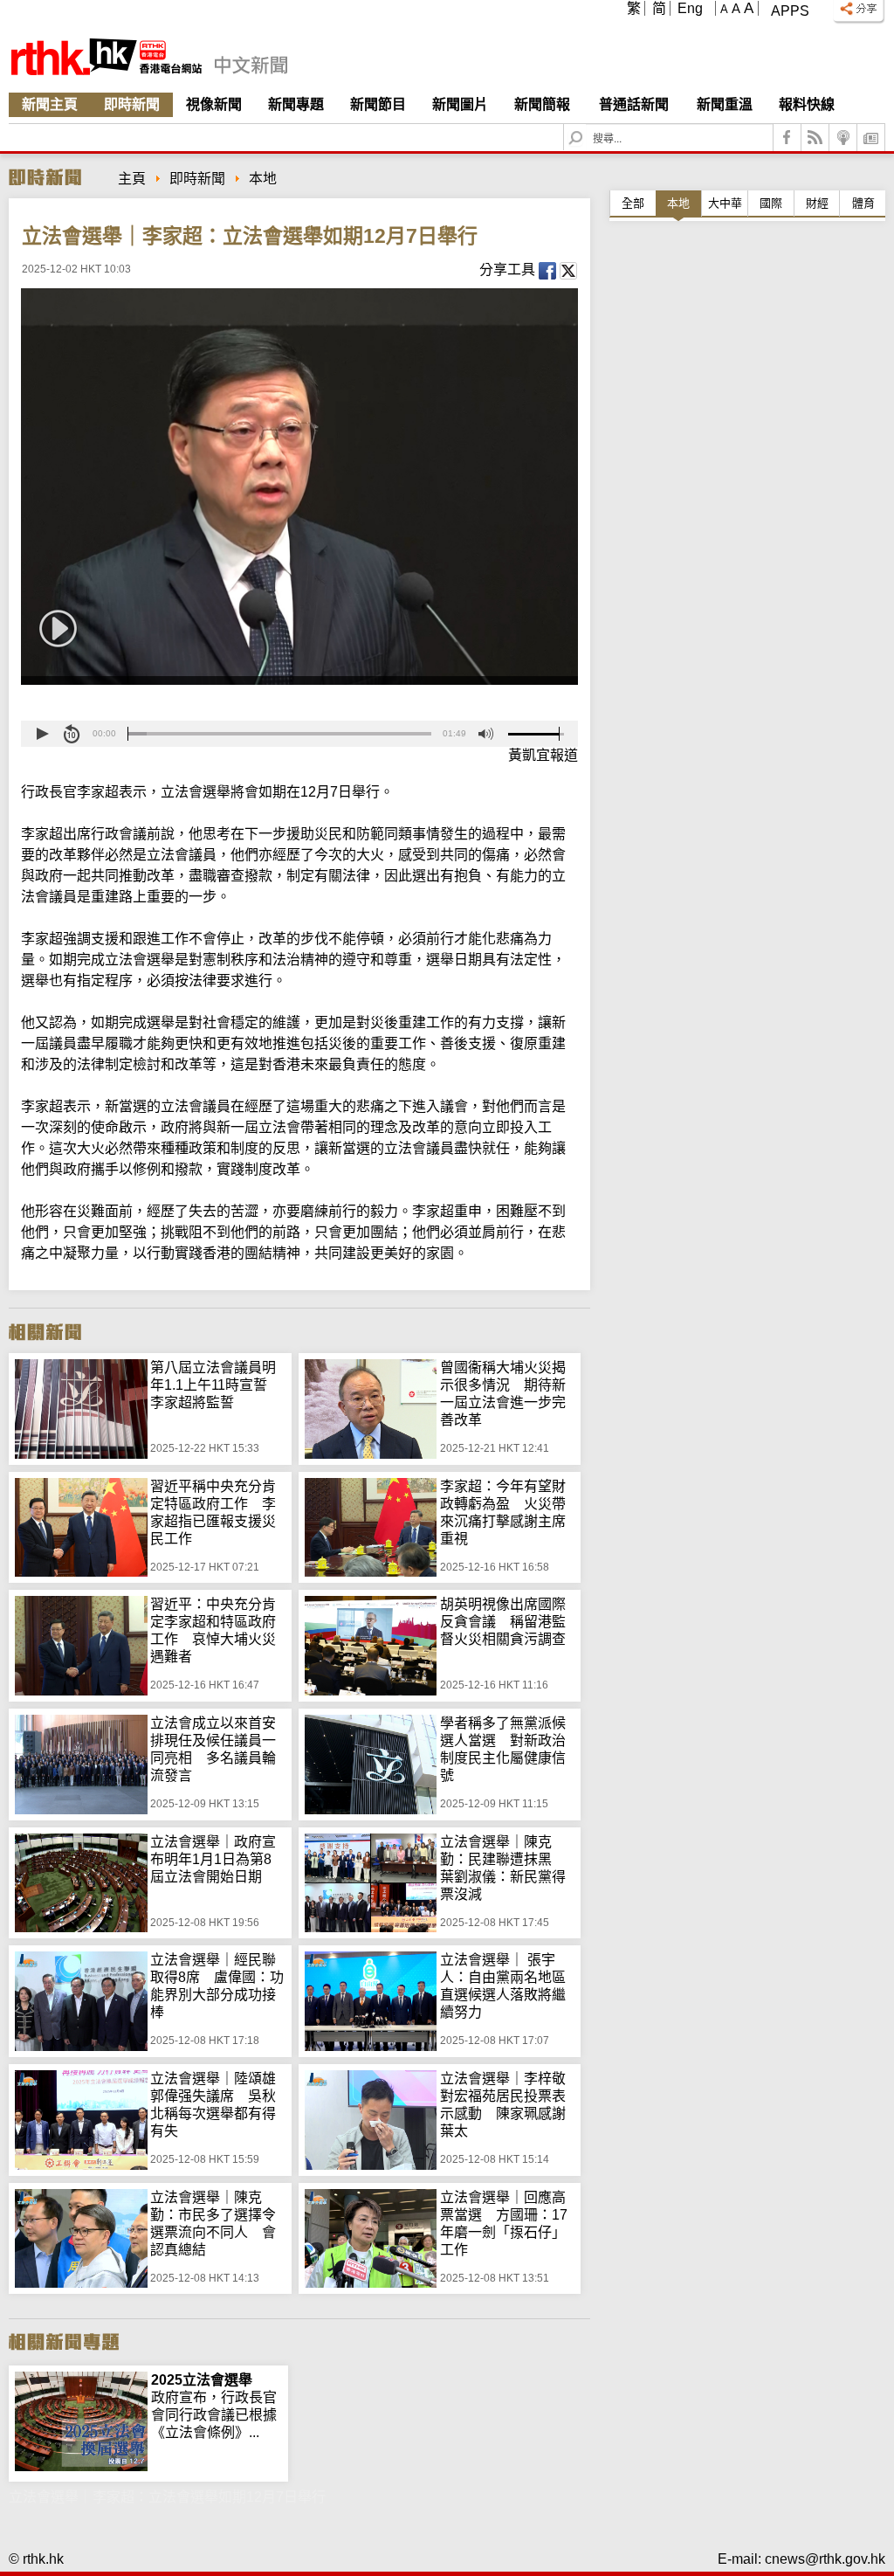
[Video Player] (299, 487)
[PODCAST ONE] (843, 138)
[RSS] (815, 138)
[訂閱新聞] (871, 138)
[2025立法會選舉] (81, 2380)
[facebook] (787, 138)
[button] (42, 734)
